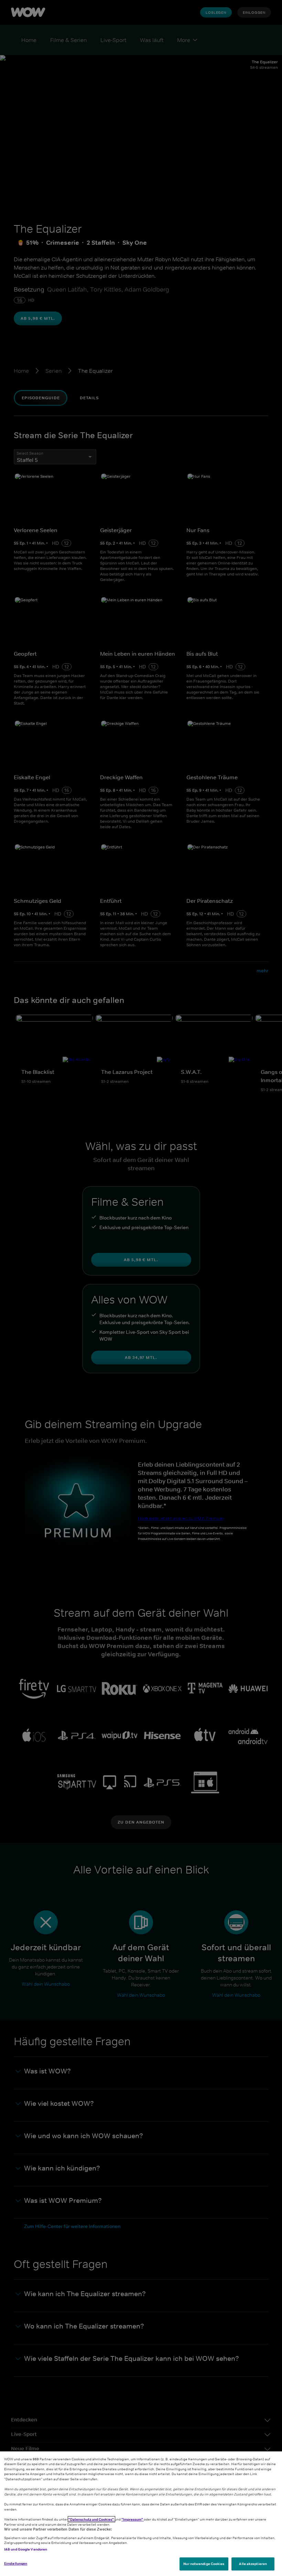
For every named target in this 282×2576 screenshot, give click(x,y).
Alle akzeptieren (253, 2564)
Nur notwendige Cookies (204, 2564)
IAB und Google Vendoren (26, 2549)
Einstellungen (16, 2563)
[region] (141, 2514)
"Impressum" (133, 2519)
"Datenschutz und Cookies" (91, 2519)
